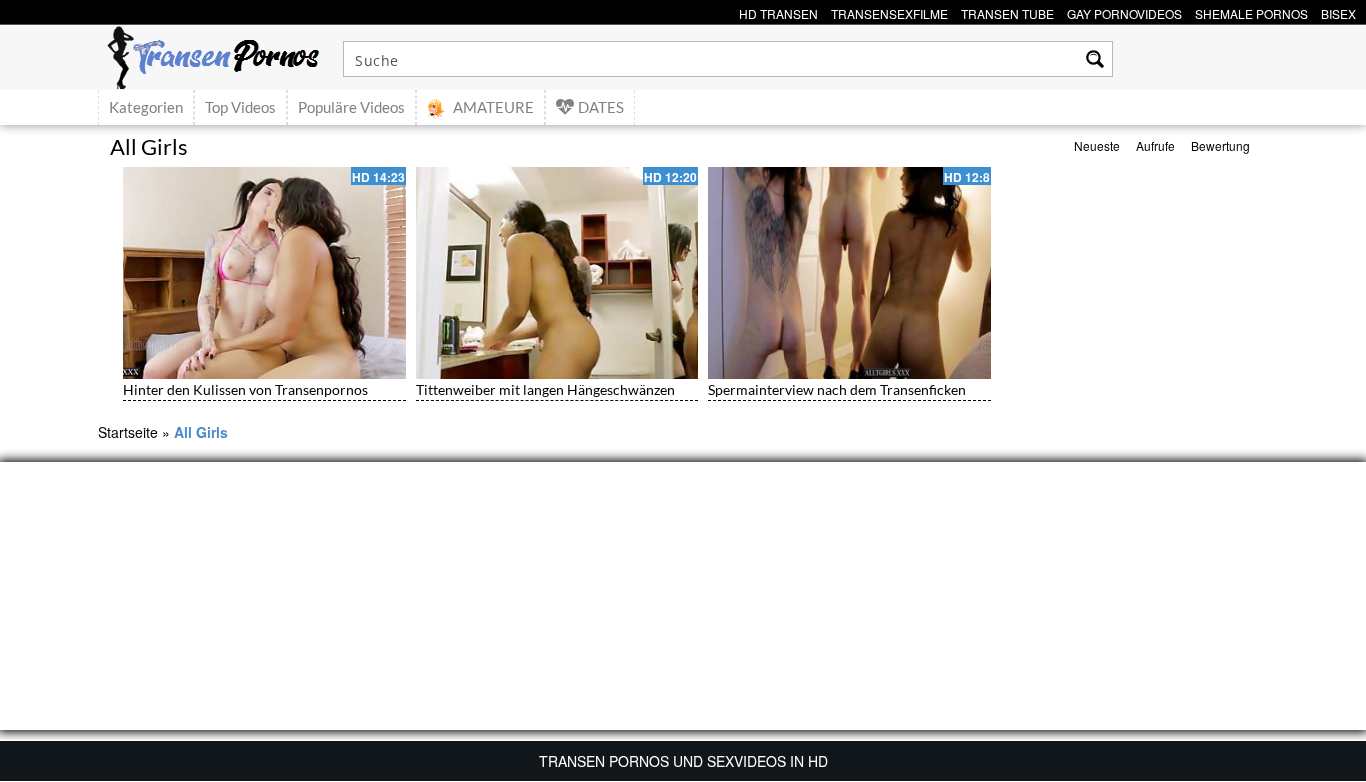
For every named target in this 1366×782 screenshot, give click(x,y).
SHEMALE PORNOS (1251, 11)
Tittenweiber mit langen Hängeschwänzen (545, 389)
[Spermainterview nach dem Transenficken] (849, 273)
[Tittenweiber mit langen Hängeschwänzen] (557, 273)
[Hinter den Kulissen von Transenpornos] (264, 273)
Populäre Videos (351, 107)
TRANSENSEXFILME (889, 11)
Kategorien (146, 107)
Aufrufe (1155, 145)
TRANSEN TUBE (1007, 11)
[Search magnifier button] (1095, 59)
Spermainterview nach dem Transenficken (837, 389)
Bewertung (1220, 145)
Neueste (1097, 145)
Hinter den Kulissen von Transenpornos (245, 389)
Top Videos (240, 107)
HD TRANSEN (778, 11)
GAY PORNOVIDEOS (1124, 11)
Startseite (128, 432)
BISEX (1338, 11)
